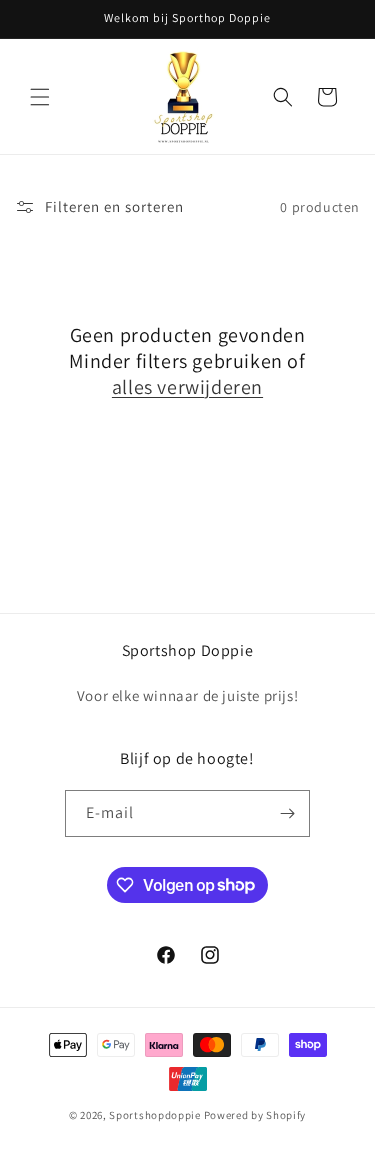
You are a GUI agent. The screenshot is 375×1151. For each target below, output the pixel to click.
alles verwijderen (187, 387)
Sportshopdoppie (155, 1115)
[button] (40, 97)
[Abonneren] (287, 813)
